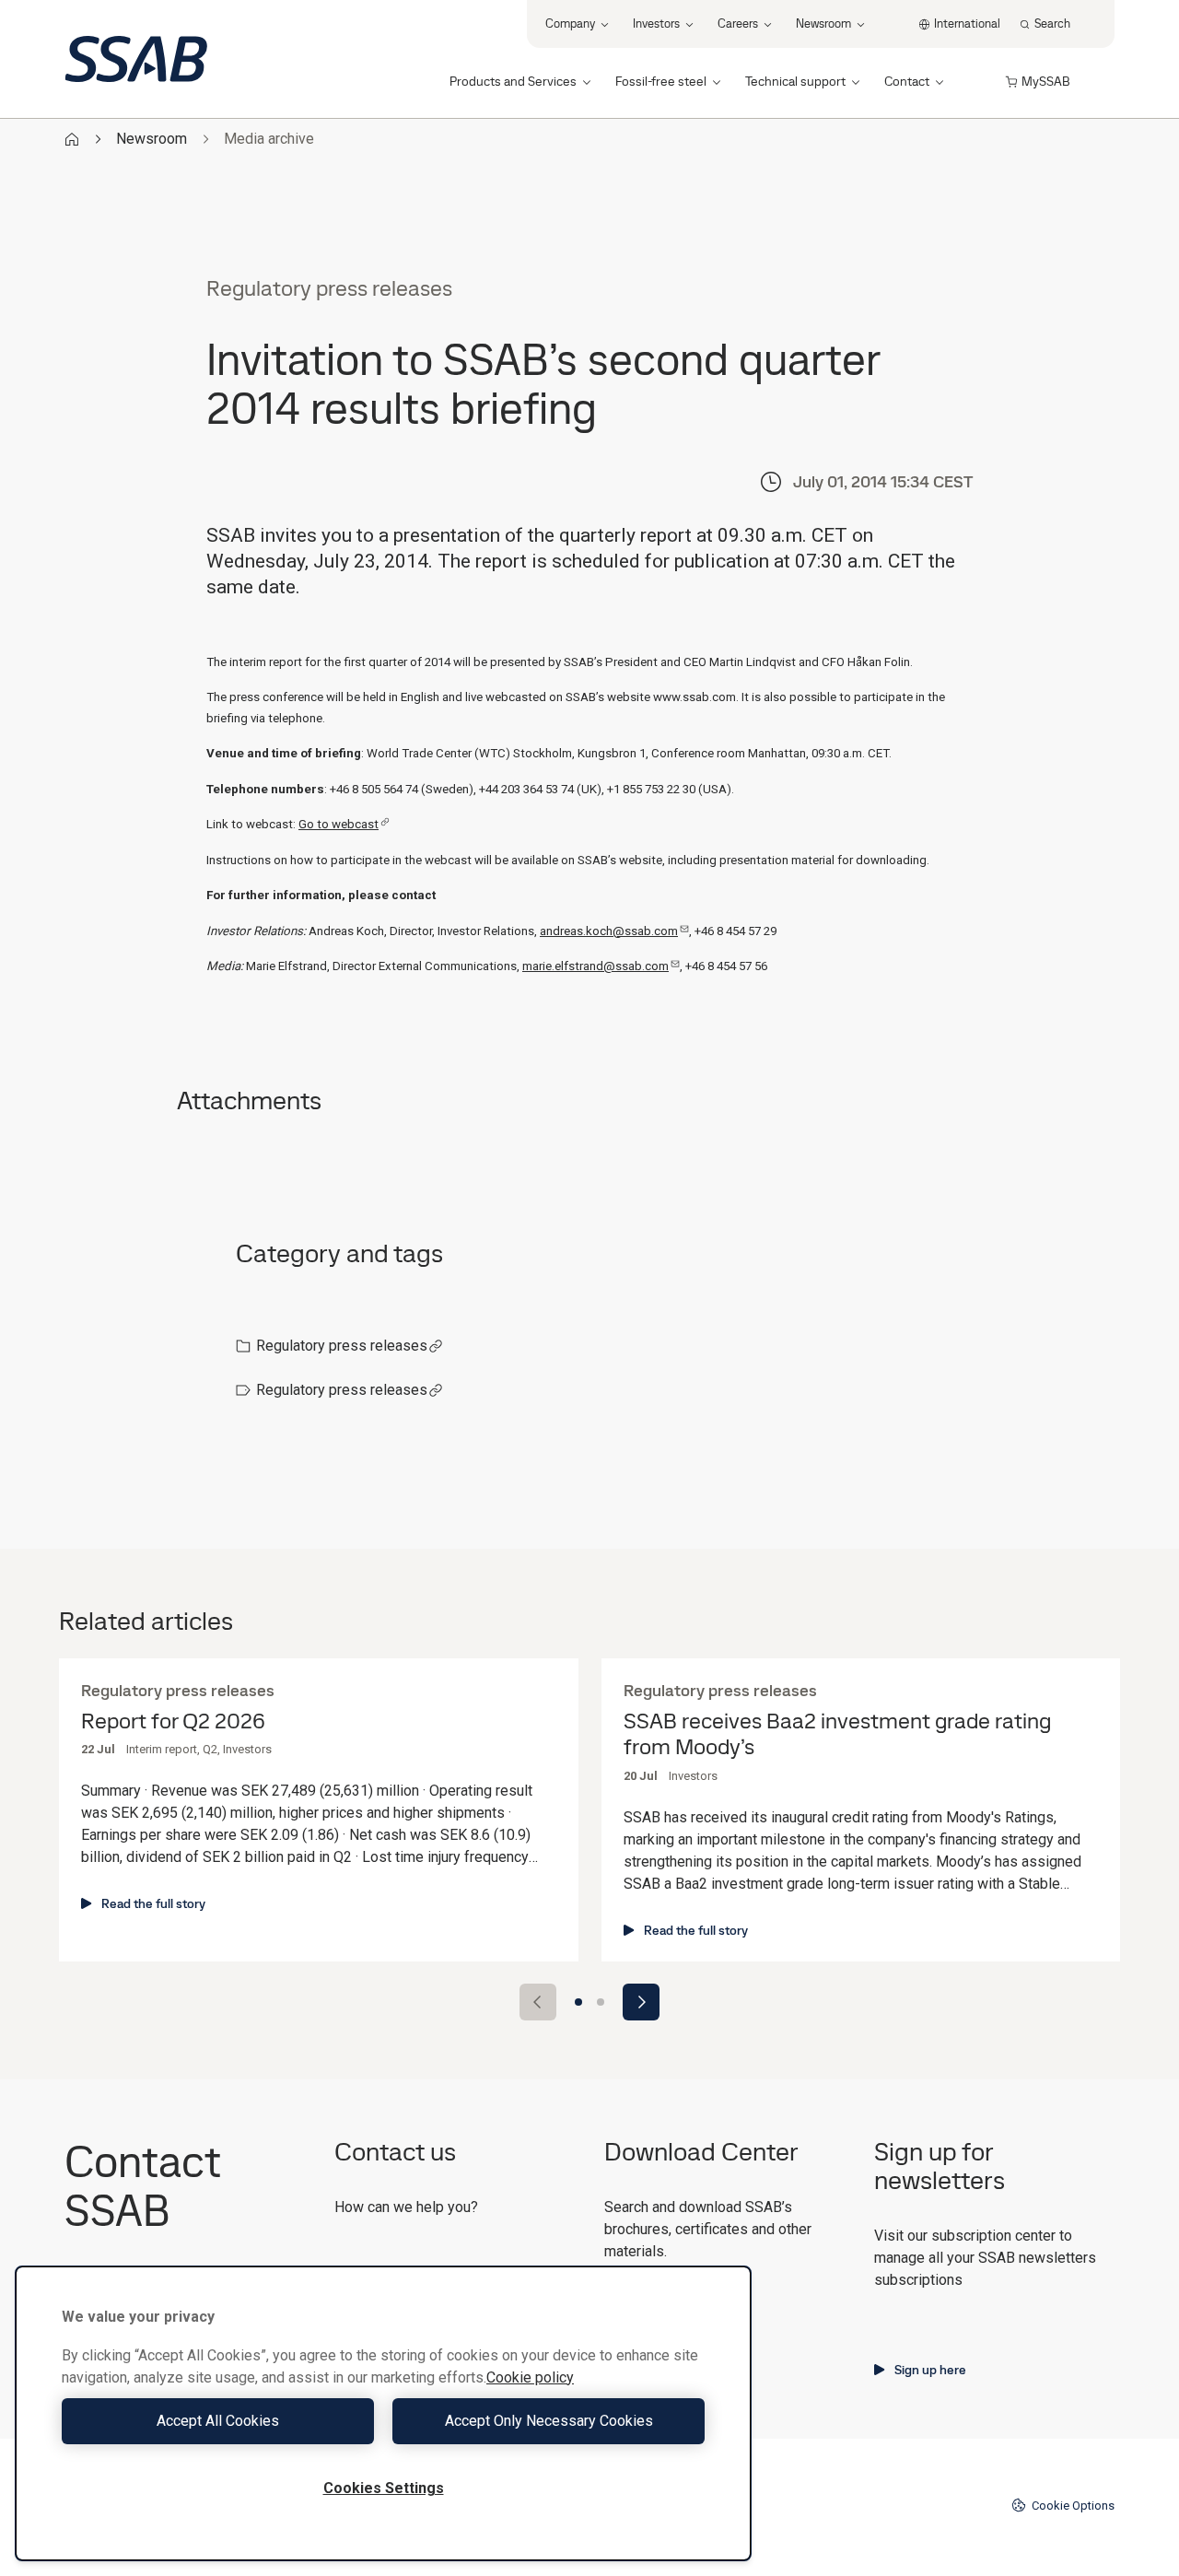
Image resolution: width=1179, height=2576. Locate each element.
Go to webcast (339, 824)
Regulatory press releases (342, 1346)
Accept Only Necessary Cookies (549, 2421)
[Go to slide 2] (601, 2002)
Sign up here (930, 2370)
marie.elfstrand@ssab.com (595, 966)
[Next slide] (641, 2002)
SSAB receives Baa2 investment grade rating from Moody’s (837, 1735)
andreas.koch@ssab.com (609, 931)
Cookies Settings (384, 2488)
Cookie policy (530, 2377)
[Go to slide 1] (578, 2002)
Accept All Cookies (218, 2421)
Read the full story (153, 1903)
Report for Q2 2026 (173, 1721)
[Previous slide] (538, 2002)
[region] (383, 2413)
